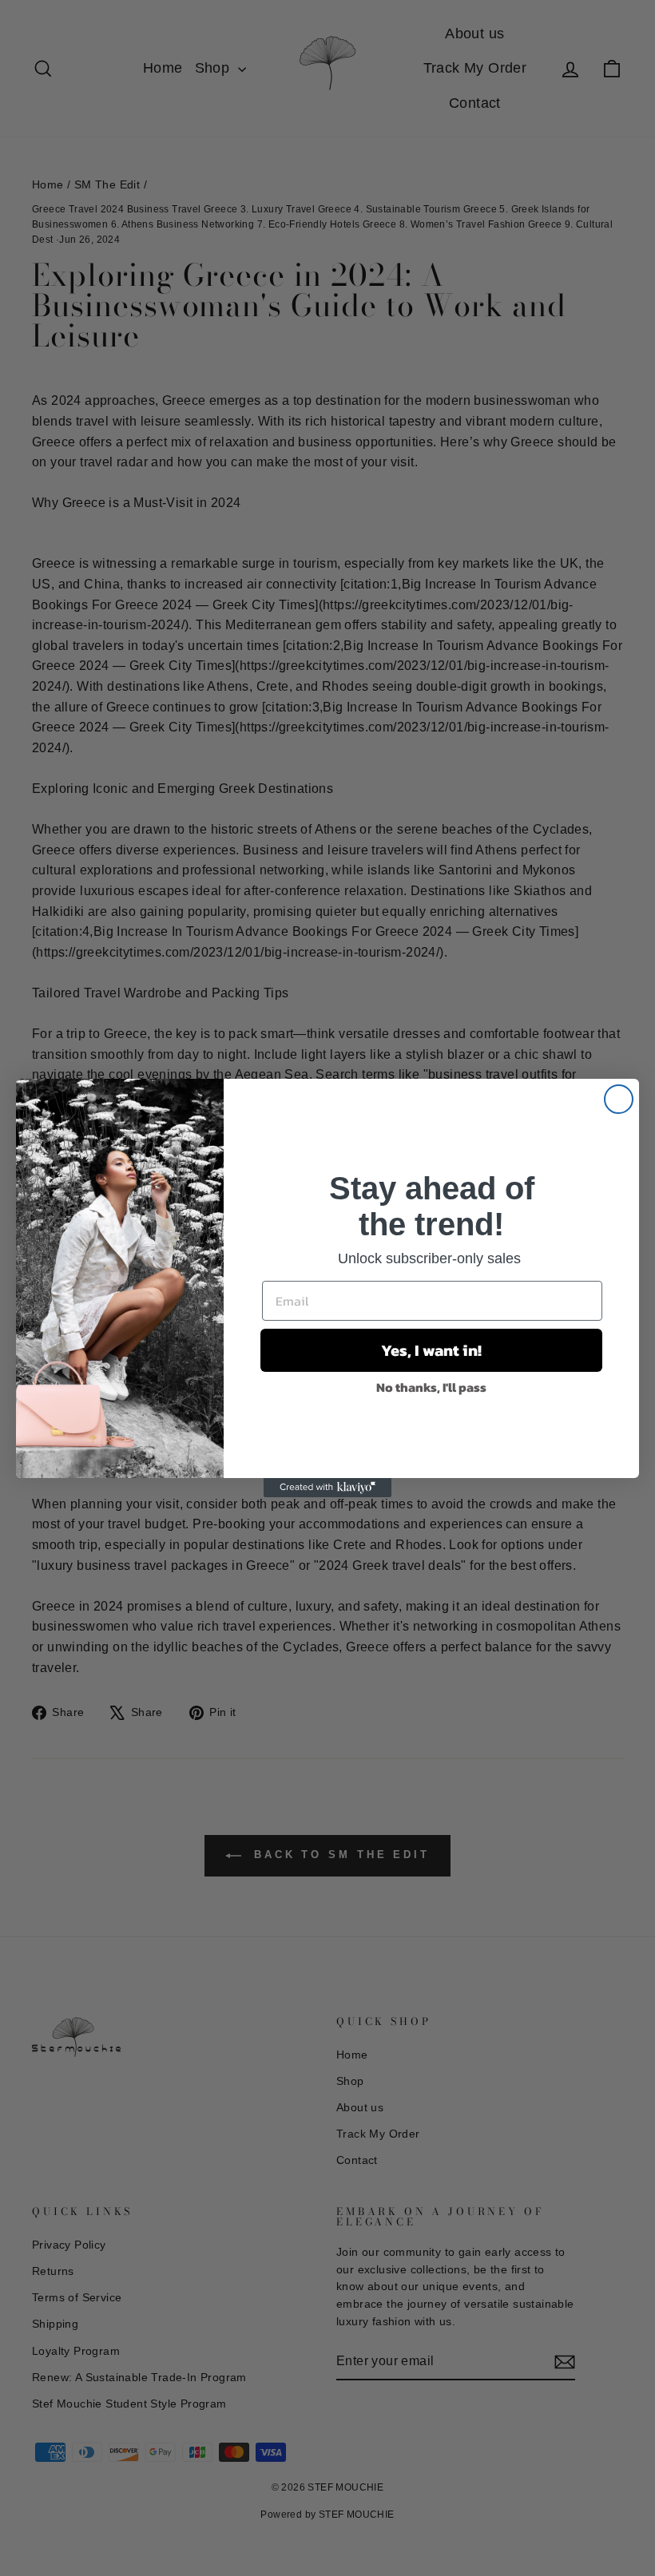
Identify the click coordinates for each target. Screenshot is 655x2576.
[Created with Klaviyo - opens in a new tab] (327, 1488)
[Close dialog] (619, 1099)
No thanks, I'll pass (431, 1387)
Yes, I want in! (431, 1350)
